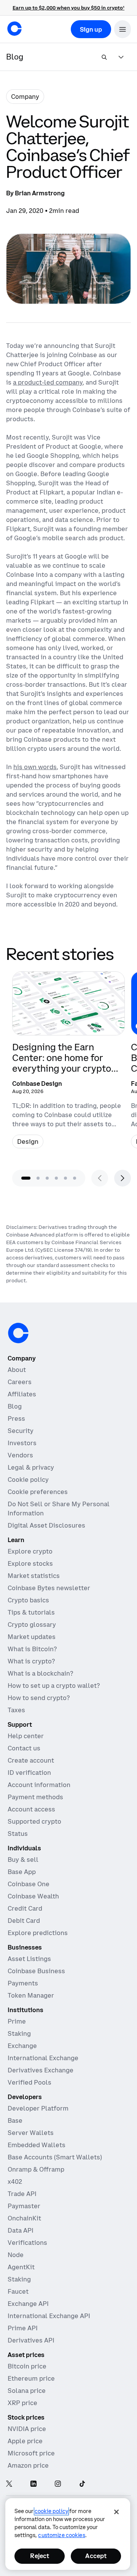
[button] (123, 29)
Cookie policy (28, 1480)
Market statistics (34, 1576)
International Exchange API (49, 2316)
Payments (23, 1983)
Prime (17, 2021)
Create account (31, 1760)
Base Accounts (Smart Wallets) (55, 2157)
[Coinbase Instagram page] (58, 2484)
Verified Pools (29, 2082)
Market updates (32, 1637)
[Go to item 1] (26, 1178)
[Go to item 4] (56, 1178)
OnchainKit (24, 2218)
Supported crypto (34, 1821)
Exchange (22, 2046)
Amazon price (28, 2465)
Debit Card (24, 1921)
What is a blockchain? (40, 1673)
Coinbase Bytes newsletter (49, 1588)
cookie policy (51, 2511)
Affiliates (22, 1394)
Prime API (23, 2328)
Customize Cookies (61, 2535)
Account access (31, 1809)
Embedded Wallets (37, 2145)
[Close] (116, 2512)
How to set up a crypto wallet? (54, 1686)
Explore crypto (30, 1551)
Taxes (16, 1710)
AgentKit (21, 2267)
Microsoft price (31, 2453)
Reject (40, 2556)
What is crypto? (31, 1661)
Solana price (27, 2391)
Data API (21, 2230)
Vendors (20, 1455)
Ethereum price (31, 2378)
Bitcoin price (27, 2366)
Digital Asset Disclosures (46, 1525)
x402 (15, 2182)
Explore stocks (30, 1563)
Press (16, 1418)
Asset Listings (29, 1959)
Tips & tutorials (31, 1612)
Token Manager (31, 1995)
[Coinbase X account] (9, 2484)
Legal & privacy (31, 1467)
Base (15, 2120)
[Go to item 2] (38, 1178)
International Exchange (43, 2058)
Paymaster (24, 2206)
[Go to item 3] (47, 1178)
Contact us (24, 1748)
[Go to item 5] (65, 1178)
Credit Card (25, 1908)
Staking (19, 2033)
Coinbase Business (36, 1971)
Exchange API (28, 2304)
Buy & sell (23, 1860)
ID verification (29, 1773)
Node (16, 2255)
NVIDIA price (27, 2429)
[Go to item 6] (75, 1178)
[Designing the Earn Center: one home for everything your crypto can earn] (68, 1063)
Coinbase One (29, 1884)
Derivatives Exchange (41, 2070)
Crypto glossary (32, 1624)
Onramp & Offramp (36, 2169)
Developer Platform (38, 2108)
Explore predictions (38, 1933)
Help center (26, 1736)
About (17, 1370)
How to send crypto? (39, 1698)
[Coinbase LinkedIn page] (33, 2484)
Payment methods (35, 1797)
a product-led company (48, 382)
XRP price (22, 2403)
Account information (39, 1785)
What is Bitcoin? (32, 1649)
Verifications (27, 2243)
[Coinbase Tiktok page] (82, 2484)
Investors (22, 1443)
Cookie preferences (38, 1492)
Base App (22, 1872)
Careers (20, 1382)
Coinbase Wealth (33, 1896)
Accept (96, 2556)
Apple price (25, 2441)
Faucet (18, 2291)
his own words (35, 767)
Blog (15, 1406)
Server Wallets (31, 2133)
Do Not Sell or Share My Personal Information (59, 1509)
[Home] (14, 29)
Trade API (22, 2194)
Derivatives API (31, 2340)
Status (18, 1834)
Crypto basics (28, 1600)
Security (21, 1431)
